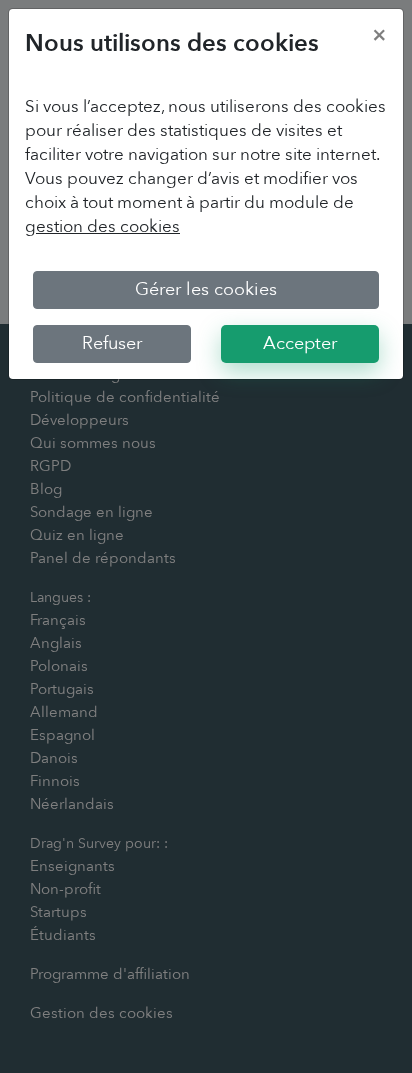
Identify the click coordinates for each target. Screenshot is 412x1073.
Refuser (112, 343)
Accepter (300, 343)
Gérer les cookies (206, 289)
